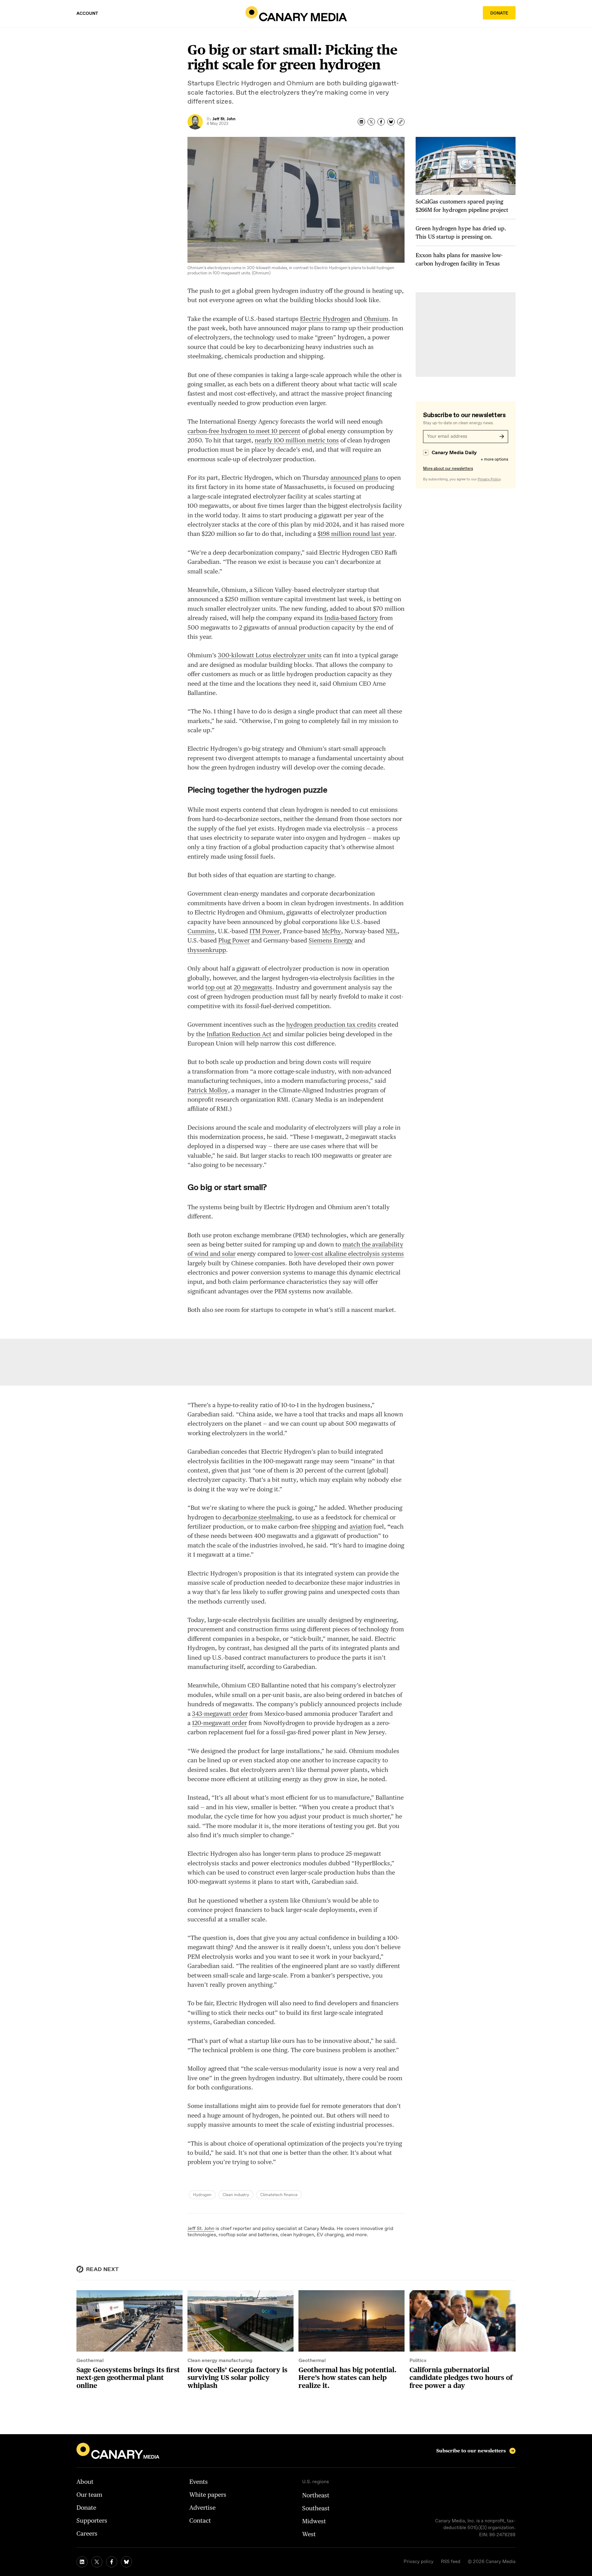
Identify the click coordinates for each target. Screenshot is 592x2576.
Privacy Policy (489, 479)
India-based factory (351, 618)
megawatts (253, 987)
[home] (296, 14)
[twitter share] (371, 122)
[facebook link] (112, 2562)
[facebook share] (381, 122)
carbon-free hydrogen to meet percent (244, 431)
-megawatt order (220, 1714)
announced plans (354, 478)
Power (265, 931)
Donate (499, 13)
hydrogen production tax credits (331, 1025)
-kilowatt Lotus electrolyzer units (270, 655)
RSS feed (451, 2562)
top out (215, 987)
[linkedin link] (82, 2562)
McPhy (331, 931)
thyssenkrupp (207, 950)
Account (87, 14)
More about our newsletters (448, 469)
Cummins (201, 931)
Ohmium (376, 319)
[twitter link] (97, 2562)
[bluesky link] (126, 2562)
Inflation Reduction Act (239, 1034)
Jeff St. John (201, 2229)
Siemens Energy (331, 940)
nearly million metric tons (297, 440)
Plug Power (234, 940)
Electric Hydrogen (325, 319)
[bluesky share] (391, 122)
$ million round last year (356, 534)
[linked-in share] (361, 122)
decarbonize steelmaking (257, 1517)
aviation (361, 1526)
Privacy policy (419, 2562)
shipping (324, 1526)
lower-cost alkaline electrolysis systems (349, 1254)
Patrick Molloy (208, 1090)
